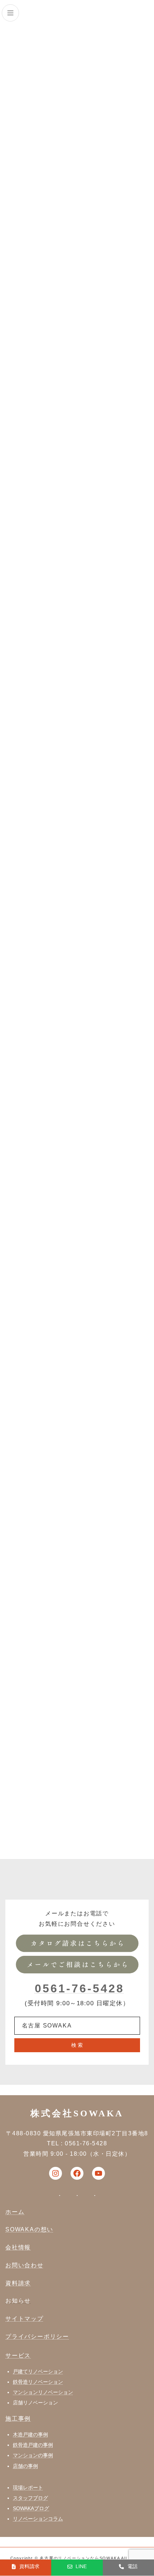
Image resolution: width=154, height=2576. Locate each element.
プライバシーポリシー (37, 2336)
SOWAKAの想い (29, 2229)
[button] (26, 2567)
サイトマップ (25, 2319)
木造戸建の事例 (30, 2434)
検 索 (77, 2045)
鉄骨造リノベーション (38, 2382)
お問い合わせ (25, 2265)
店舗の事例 (25, 2466)
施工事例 (18, 2419)
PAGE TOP (143, 2491)
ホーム (15, 2212)
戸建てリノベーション (38, 2371)
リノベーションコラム (38, 2519)
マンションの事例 (33, 2455)
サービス (18, 2355)
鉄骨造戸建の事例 (33, 2445)
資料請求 (18, 2283)
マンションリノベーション (43, 2392)
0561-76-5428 (80, 1988)
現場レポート (28, 2488)
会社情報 (18, 2247)
